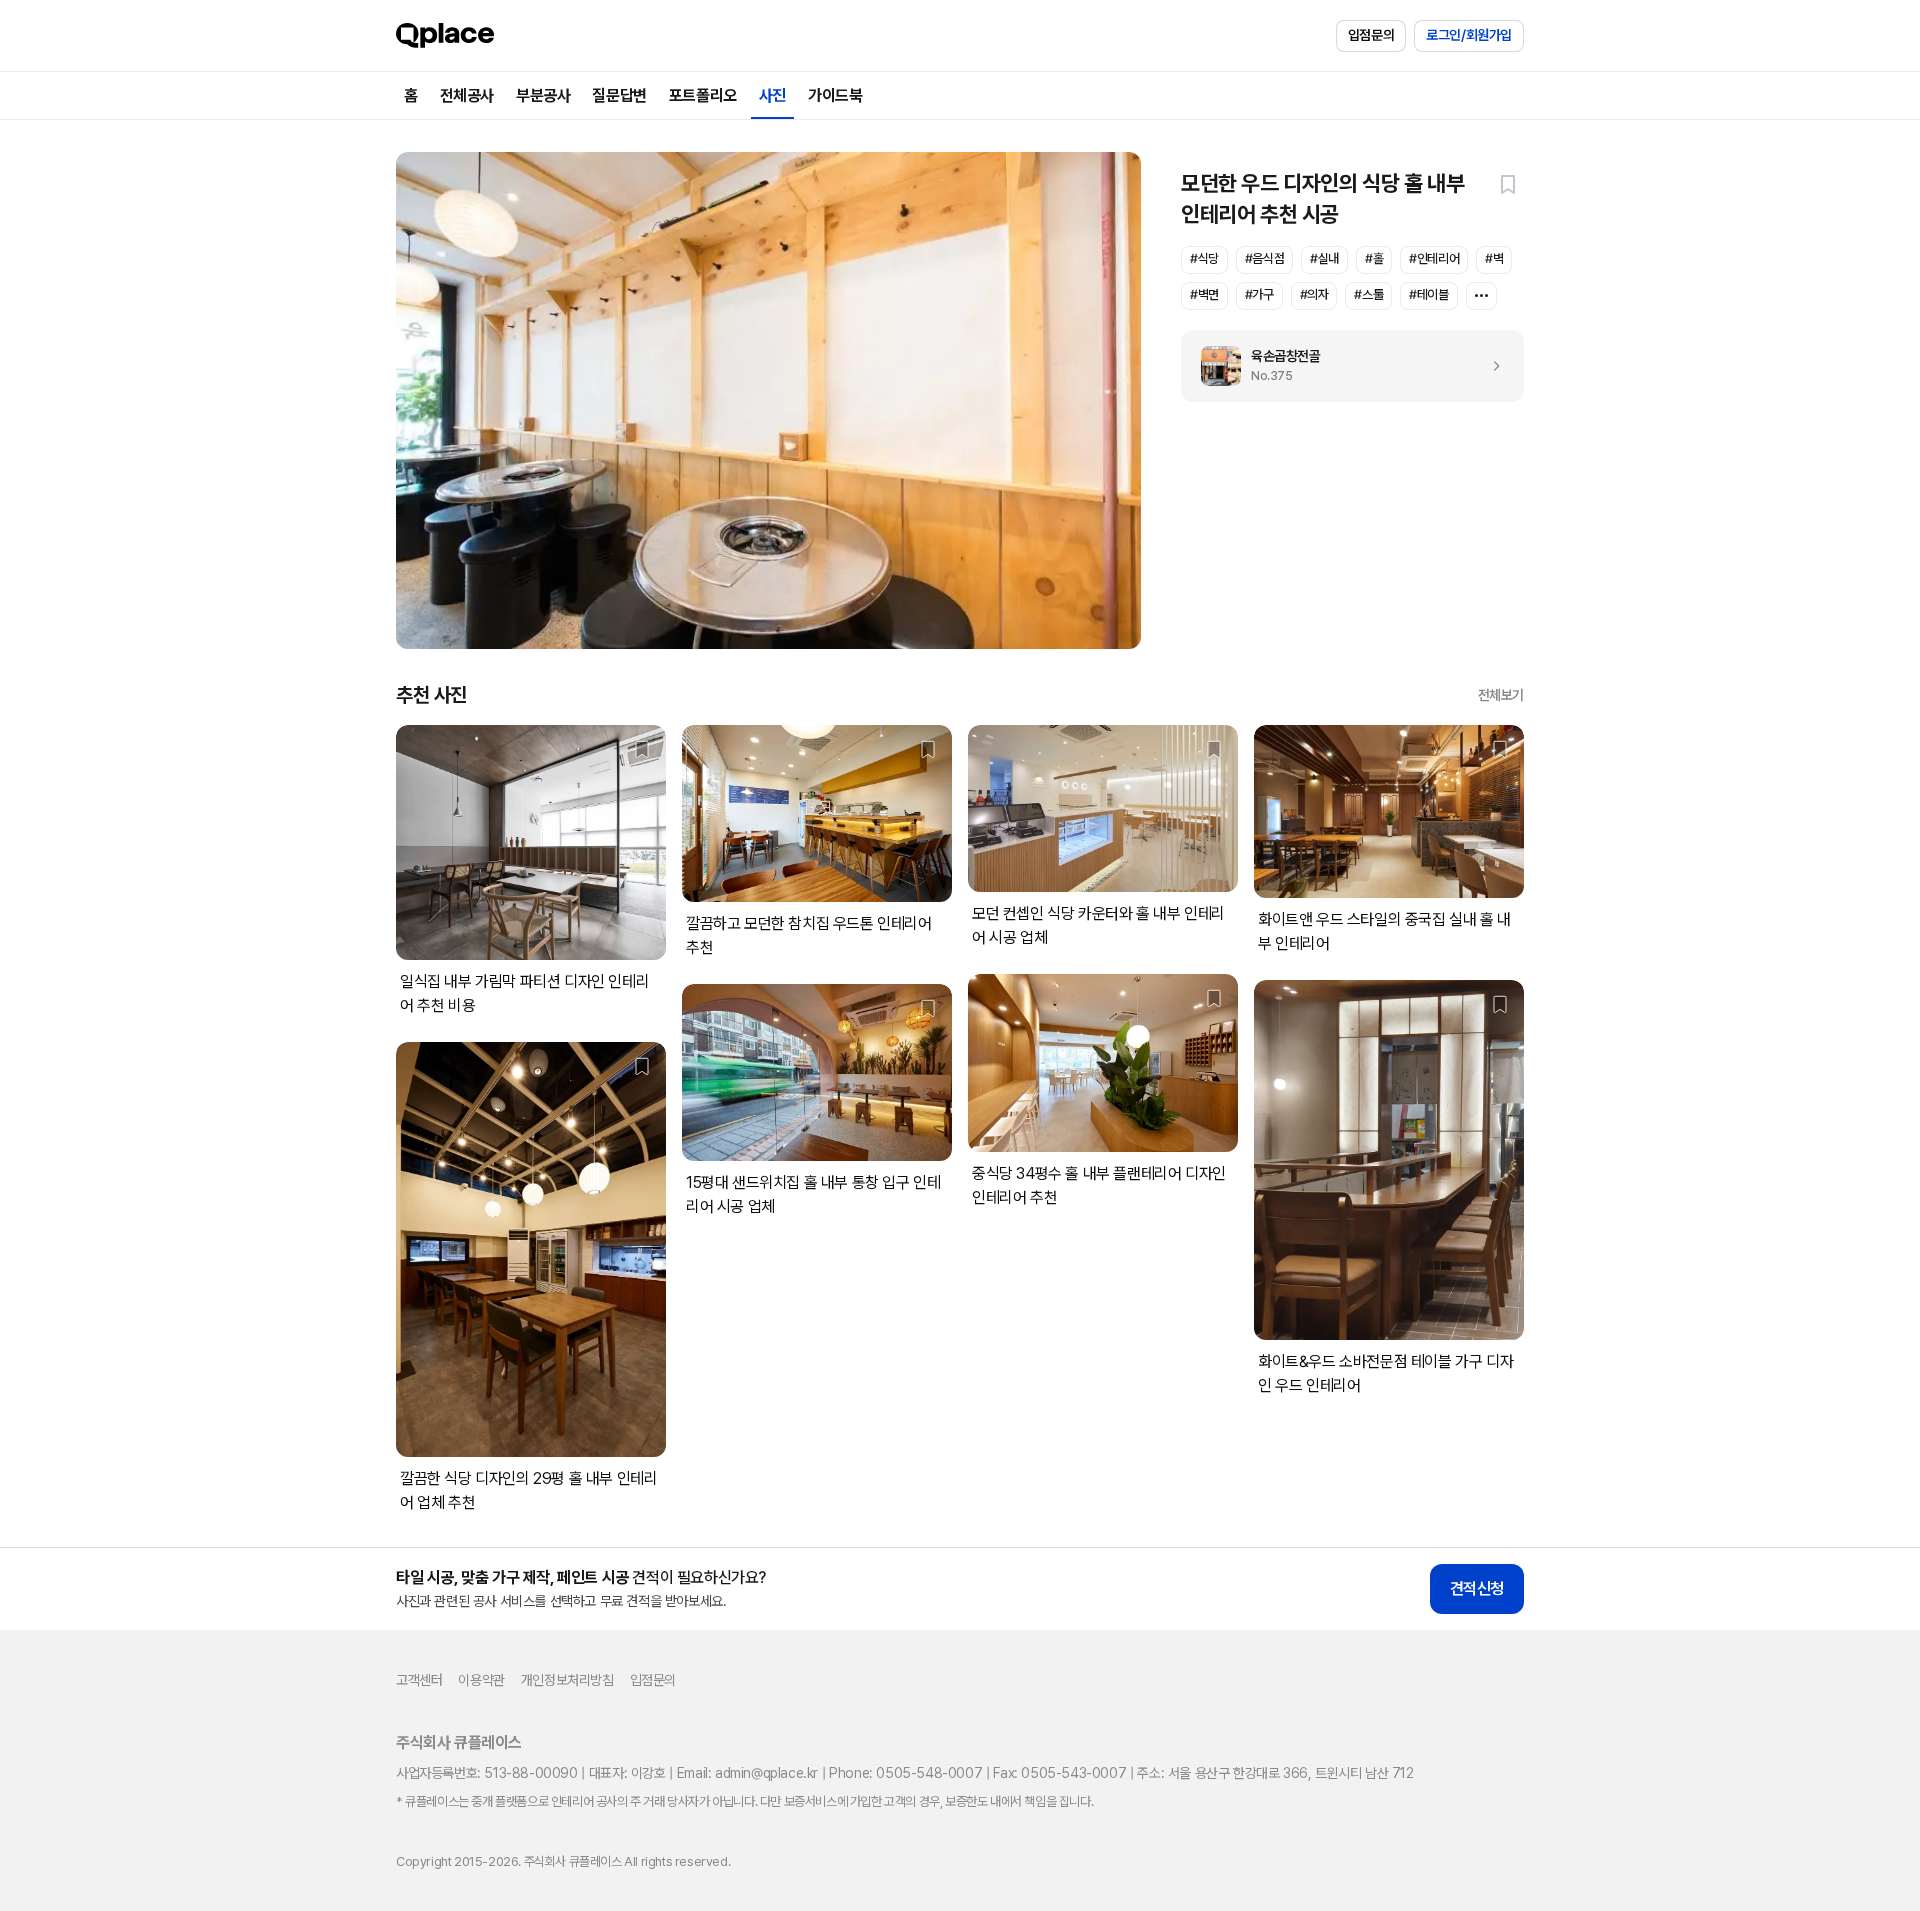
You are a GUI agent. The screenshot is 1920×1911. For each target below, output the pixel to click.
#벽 (1494, 258)
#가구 (1259, 294)
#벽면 (1204, 294)
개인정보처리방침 (567, 1680)
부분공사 (543, 95)
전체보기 (1501, 695)
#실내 (1324, 258)
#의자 (1314, 294)
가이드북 (835, 95)
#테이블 (1428, 294)
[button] (1508, 184)
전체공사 (467, 95)
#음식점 (1264, 258)
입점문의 (1371, 35)
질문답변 (619, 95)
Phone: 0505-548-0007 (905, 1773)
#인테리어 (1434, 258)
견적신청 (1477, 1588)
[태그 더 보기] (1481, 296)
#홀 (1374, 258)
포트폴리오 (703, 95)
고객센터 (419, 1680)
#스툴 (1368, 294)
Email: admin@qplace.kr (747, 1773)
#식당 (1204, 258)
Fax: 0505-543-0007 (1059, 1773)
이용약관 (481, 1680)
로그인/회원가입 (1469, 35)
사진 (772, 95)
